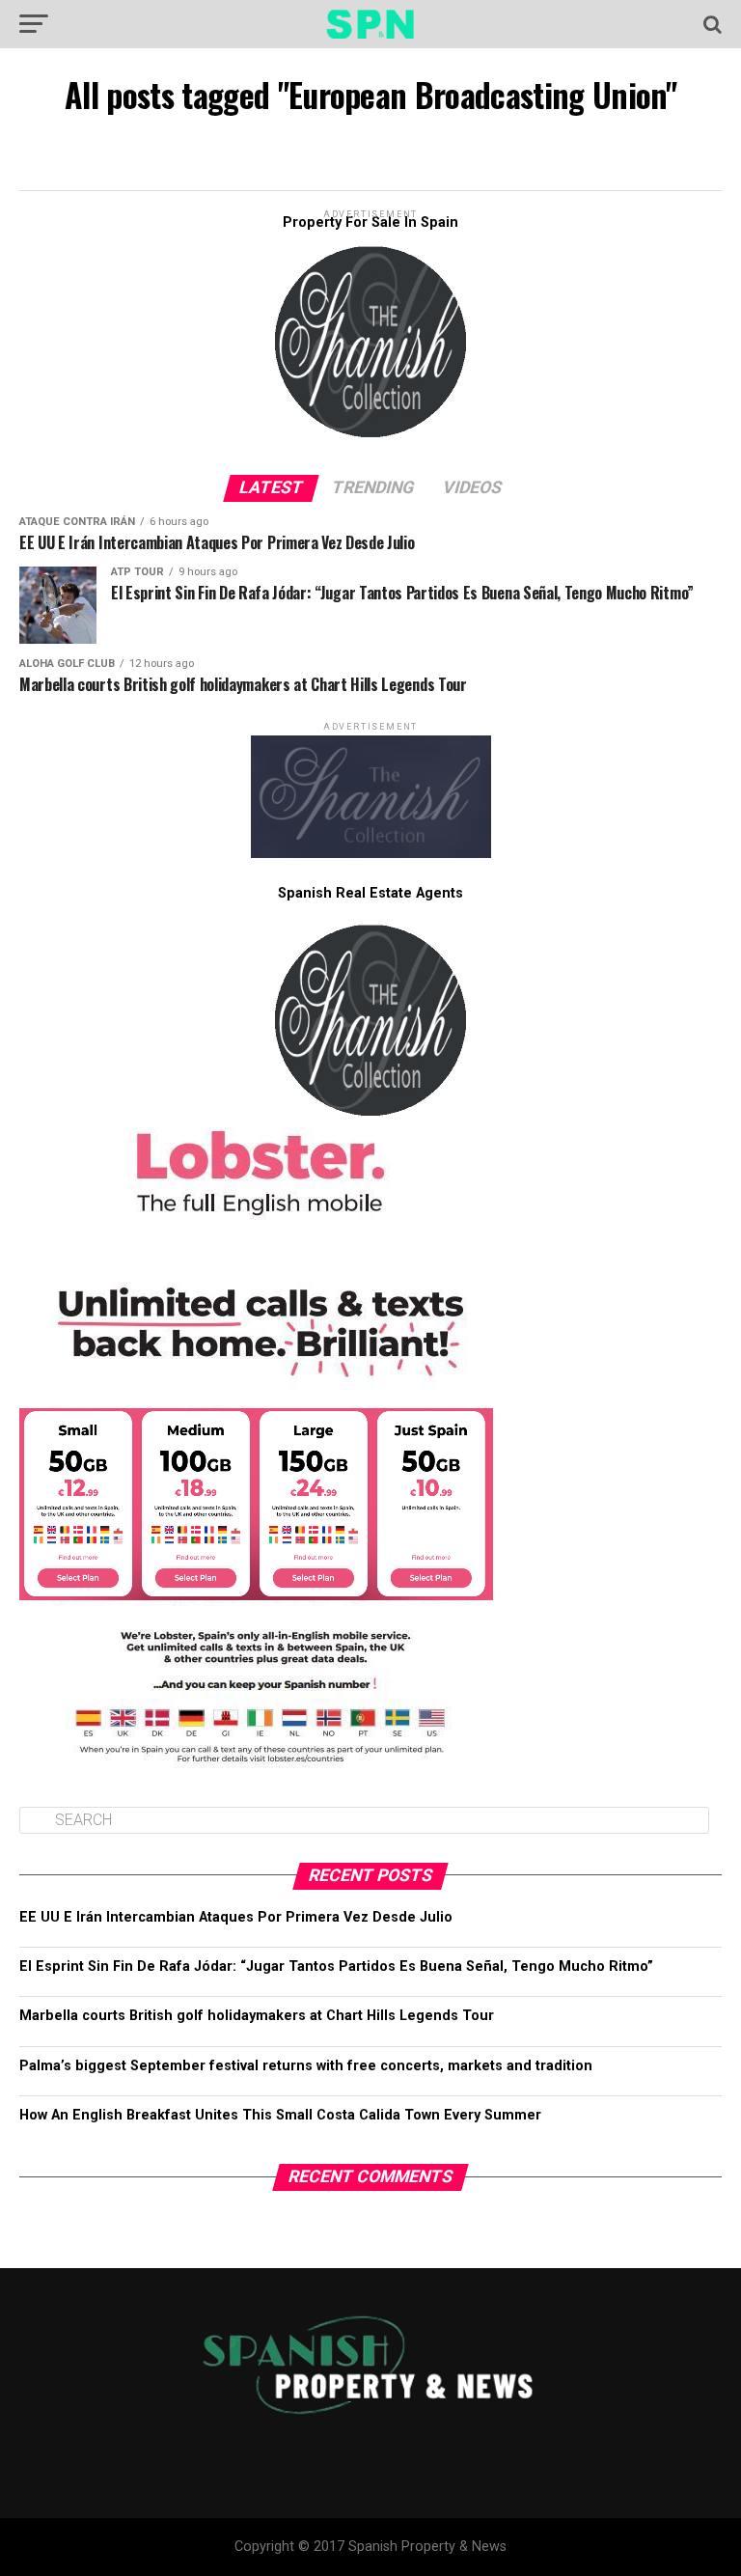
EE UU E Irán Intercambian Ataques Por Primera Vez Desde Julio (236, 1917)
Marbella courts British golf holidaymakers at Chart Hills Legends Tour (257, 2016)
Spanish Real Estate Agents (370, 893)
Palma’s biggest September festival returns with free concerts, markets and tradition (306, 2066)
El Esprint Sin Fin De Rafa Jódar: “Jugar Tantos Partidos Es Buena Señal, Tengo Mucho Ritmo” (336, 1967)
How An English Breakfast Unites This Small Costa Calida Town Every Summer (280, 2115)
